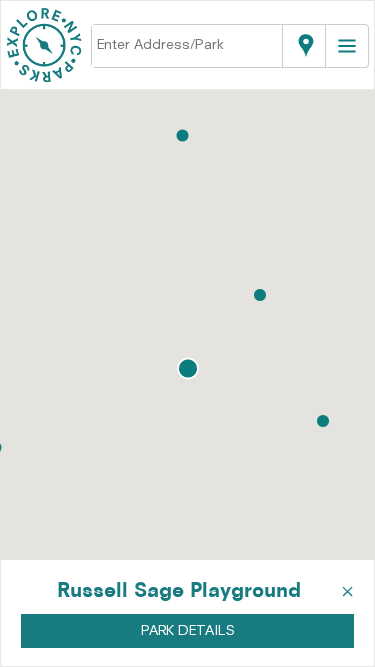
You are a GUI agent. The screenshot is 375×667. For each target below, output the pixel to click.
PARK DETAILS (188, 631)
